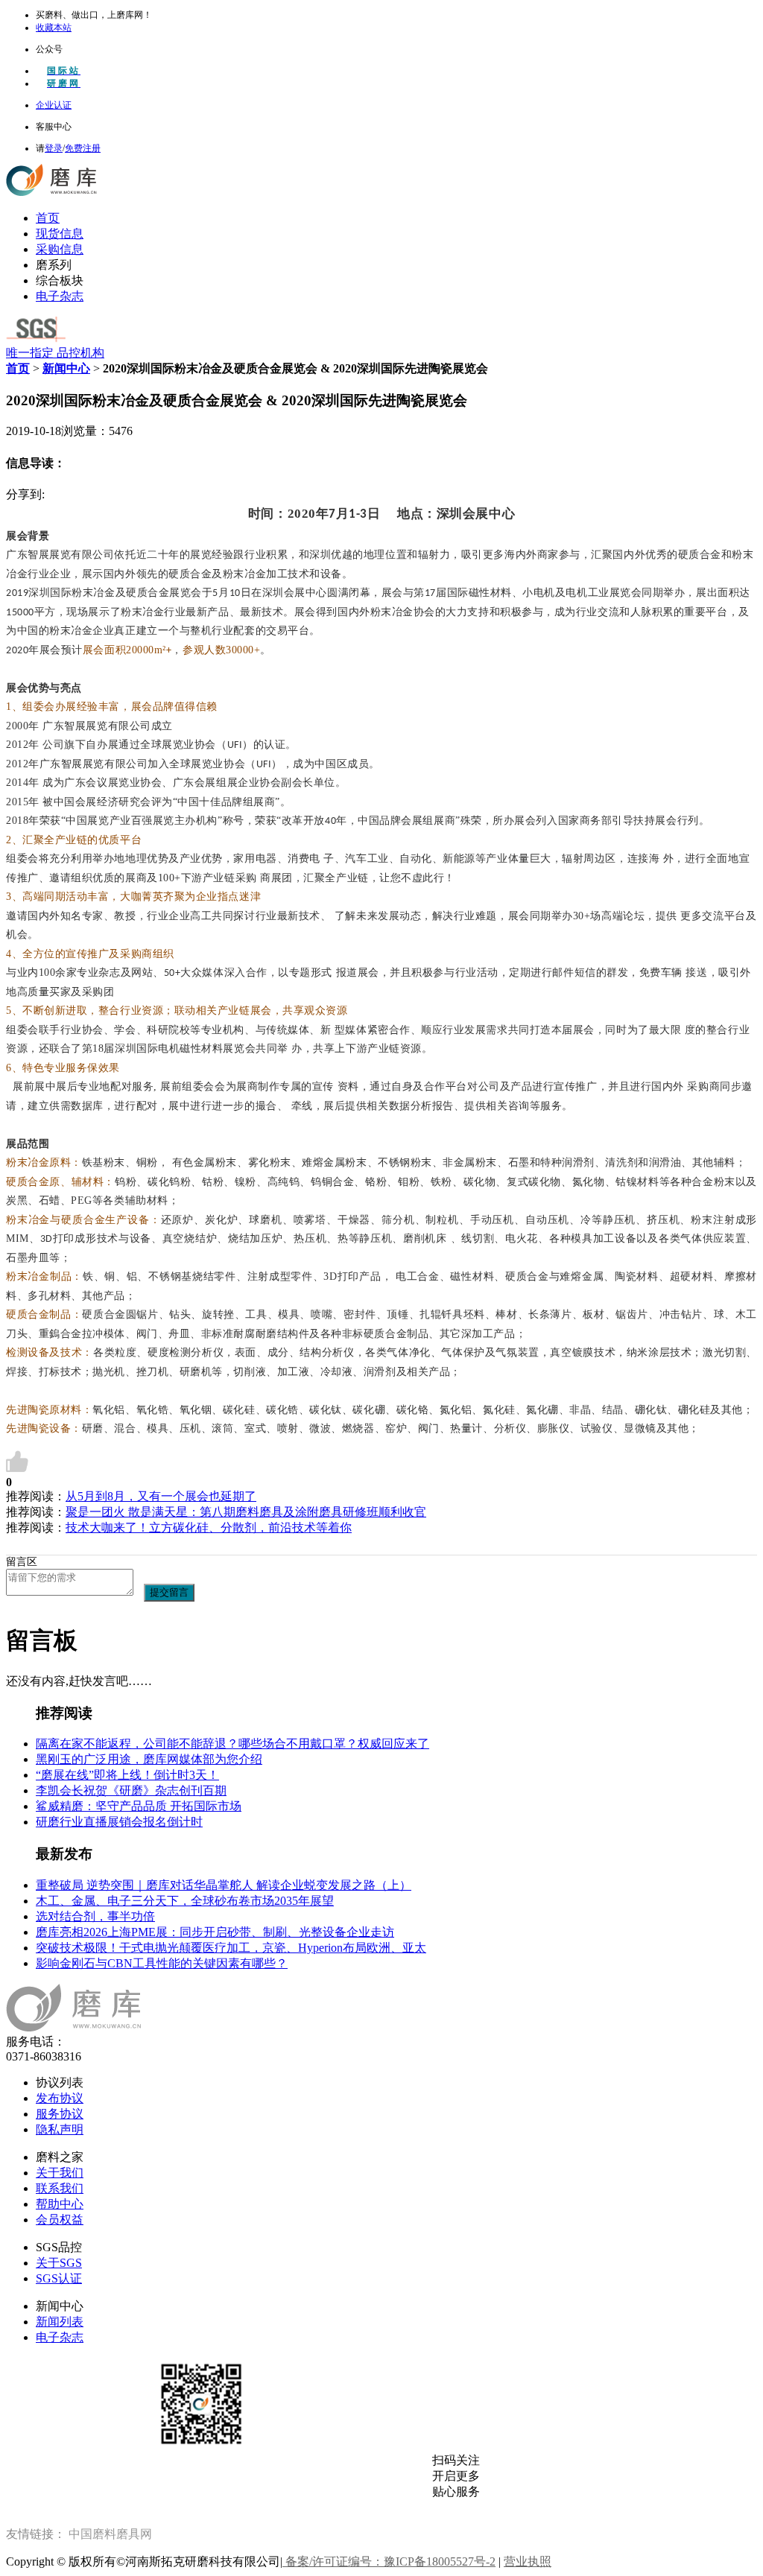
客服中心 (54, 127)
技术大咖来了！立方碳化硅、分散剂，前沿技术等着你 (209, 1527)
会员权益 (60, 2220)
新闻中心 (66, 368)
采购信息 (60, 249)
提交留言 (169, 1592)
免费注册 (83, 148)
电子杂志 (60, 296)
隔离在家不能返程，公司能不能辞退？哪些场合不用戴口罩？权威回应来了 (232, 1744)
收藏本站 (54, 28)
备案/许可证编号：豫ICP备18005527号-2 (389, 2561)
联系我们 (60, 2188)
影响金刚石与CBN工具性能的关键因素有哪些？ (162, 1963)
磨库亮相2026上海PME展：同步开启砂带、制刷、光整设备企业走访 (215, 1932)
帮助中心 (60, 2204)
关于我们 (60, 2173)
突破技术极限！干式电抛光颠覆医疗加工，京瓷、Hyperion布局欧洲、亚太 (231, 1948)
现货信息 (60, 234)
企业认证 (54, 105)
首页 (48, 218)
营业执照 (528, 2561)
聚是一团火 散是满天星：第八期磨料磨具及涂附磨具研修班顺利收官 (246, 1512)
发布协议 (60, 2098)
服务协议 (60, 2114)
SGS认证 (59, 2278)
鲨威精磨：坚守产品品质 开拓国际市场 (139, 1806)
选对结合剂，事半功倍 (95, 1916)
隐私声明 (60, 2129)
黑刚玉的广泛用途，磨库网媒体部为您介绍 (149, 1759)
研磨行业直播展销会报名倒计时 (119, 1822)
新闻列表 (60, 2322)
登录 (54, 148)
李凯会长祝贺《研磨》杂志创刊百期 (131, 1790)
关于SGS (59, 2263)
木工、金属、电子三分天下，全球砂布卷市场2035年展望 (185, 1901)
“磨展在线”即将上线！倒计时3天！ (127, 1775)
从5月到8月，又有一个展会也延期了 (161, 1496)
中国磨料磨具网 (110, 2534)
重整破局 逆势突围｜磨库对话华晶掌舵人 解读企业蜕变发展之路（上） (224, 1885)
